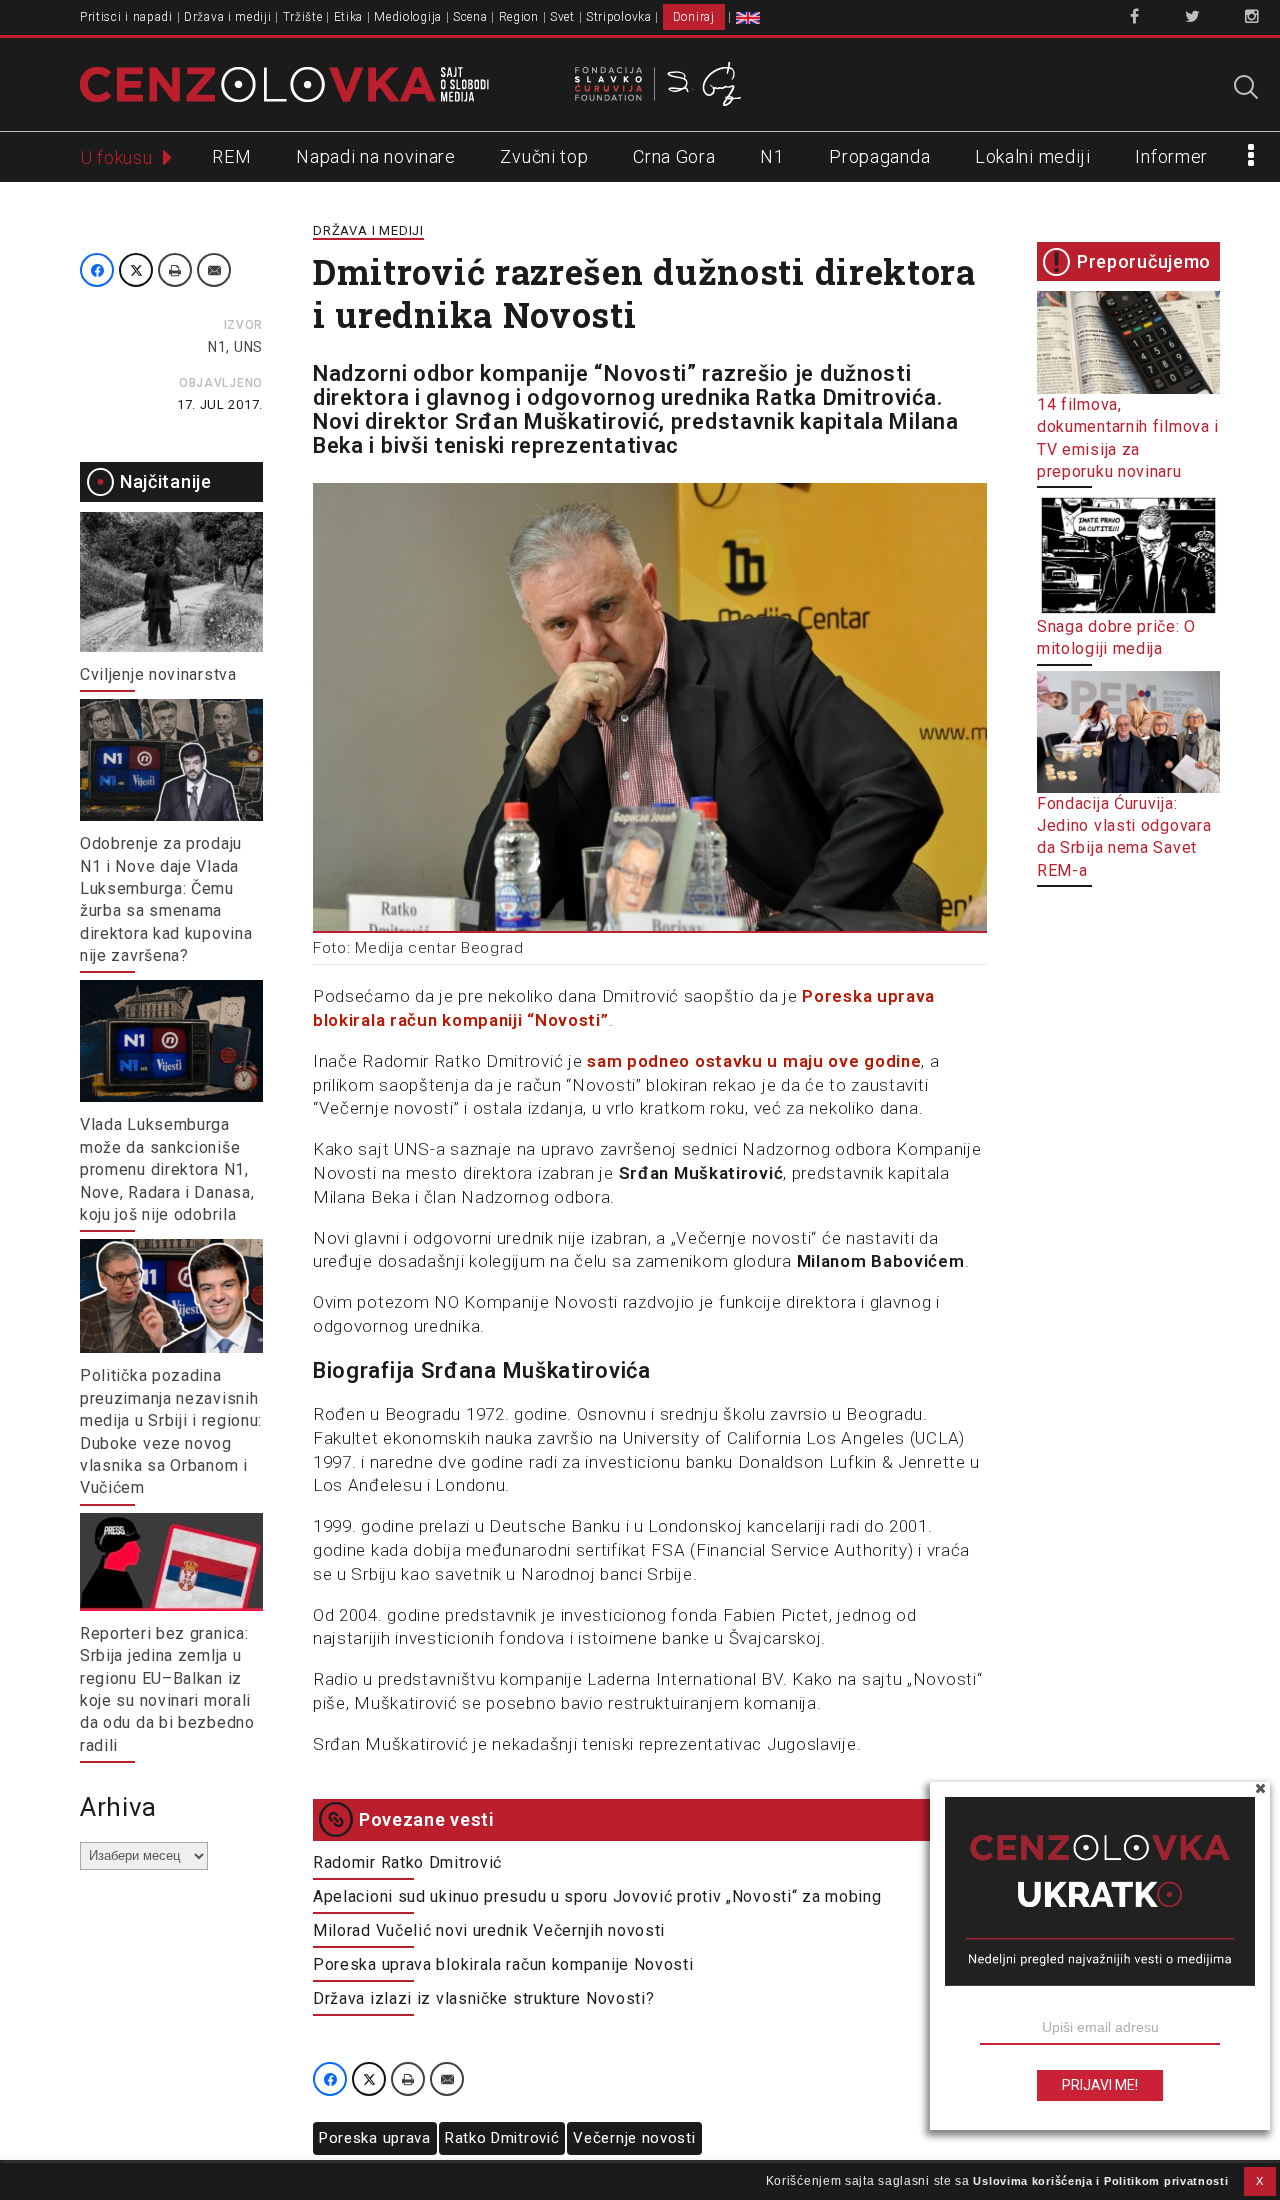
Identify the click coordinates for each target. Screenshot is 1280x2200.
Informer (1171, 156)
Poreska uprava (375, 2138)
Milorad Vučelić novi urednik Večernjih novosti (489, 1930)
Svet (562, 17)
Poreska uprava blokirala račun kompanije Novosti (503, 1964)
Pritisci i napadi (126, 17)
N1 (772, 156)
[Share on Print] (175, 270)
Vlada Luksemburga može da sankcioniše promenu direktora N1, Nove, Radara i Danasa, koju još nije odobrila (167, 1169)
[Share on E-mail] (214, 270)
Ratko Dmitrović (502, 2138)
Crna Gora (674, 156)
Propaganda (879, 156)
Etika (349, 17)
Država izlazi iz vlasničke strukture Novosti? (484, 1998)
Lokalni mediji (1033, 156)
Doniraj (694, 17)
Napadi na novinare (376, 156)
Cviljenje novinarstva (158, 674)
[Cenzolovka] (284, 83)
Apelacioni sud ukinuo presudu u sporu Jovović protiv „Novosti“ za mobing (597, 1896)
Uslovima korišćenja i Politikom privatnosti (1100, 2181)
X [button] (1260, 2181)
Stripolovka (619, 17)
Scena (470, 17)
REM (231, 156)
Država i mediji (228, 17)
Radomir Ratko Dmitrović (407, 1862)
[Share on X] (136, 270)
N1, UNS (235, 347)
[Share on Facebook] (97, 270)
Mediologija (408, 17)
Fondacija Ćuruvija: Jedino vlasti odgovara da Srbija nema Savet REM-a (1124, 837)
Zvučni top (544, 156)
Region (519, 17)
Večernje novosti (634, 2138)
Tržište (303, 17)
